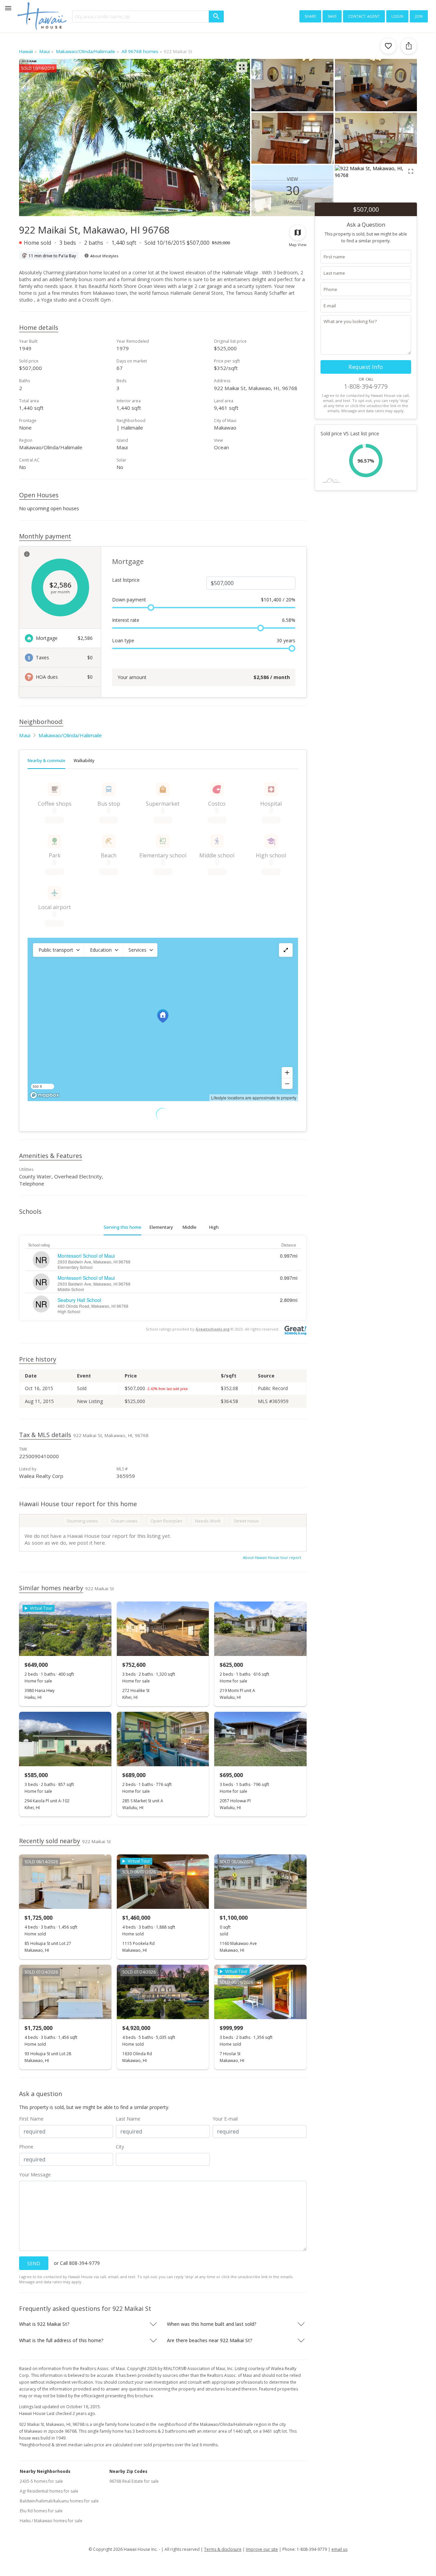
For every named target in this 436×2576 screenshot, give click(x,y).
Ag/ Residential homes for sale (49, 2491)
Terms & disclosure (223, 2549)
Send (34, 2263)
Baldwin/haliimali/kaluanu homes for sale (59, 2501)
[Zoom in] (287, 1073)
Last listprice (126, 580)
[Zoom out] (287, 1083)
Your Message (35, 2175)
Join (419, 16)
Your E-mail (225, 2119)
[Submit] (216, 17)
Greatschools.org (213, 1329)
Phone (26, 2147)
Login (397, 16)
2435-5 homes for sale (41, 2481)
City (120, 2147)
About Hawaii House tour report (272, 1557)
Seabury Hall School (79, 1300)
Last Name (128, 2119)
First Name (31, 2119)
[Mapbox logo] (45, 1095)
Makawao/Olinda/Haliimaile (70, 735)
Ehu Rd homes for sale (41, 2511)
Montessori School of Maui (86, 1256)
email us (339, 2549)
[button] (59, 950)
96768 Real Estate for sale (134, 2481)
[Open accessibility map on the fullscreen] (286, 950)
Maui (25, 735)
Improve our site (262, 2549)
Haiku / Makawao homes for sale (51, 2521)
